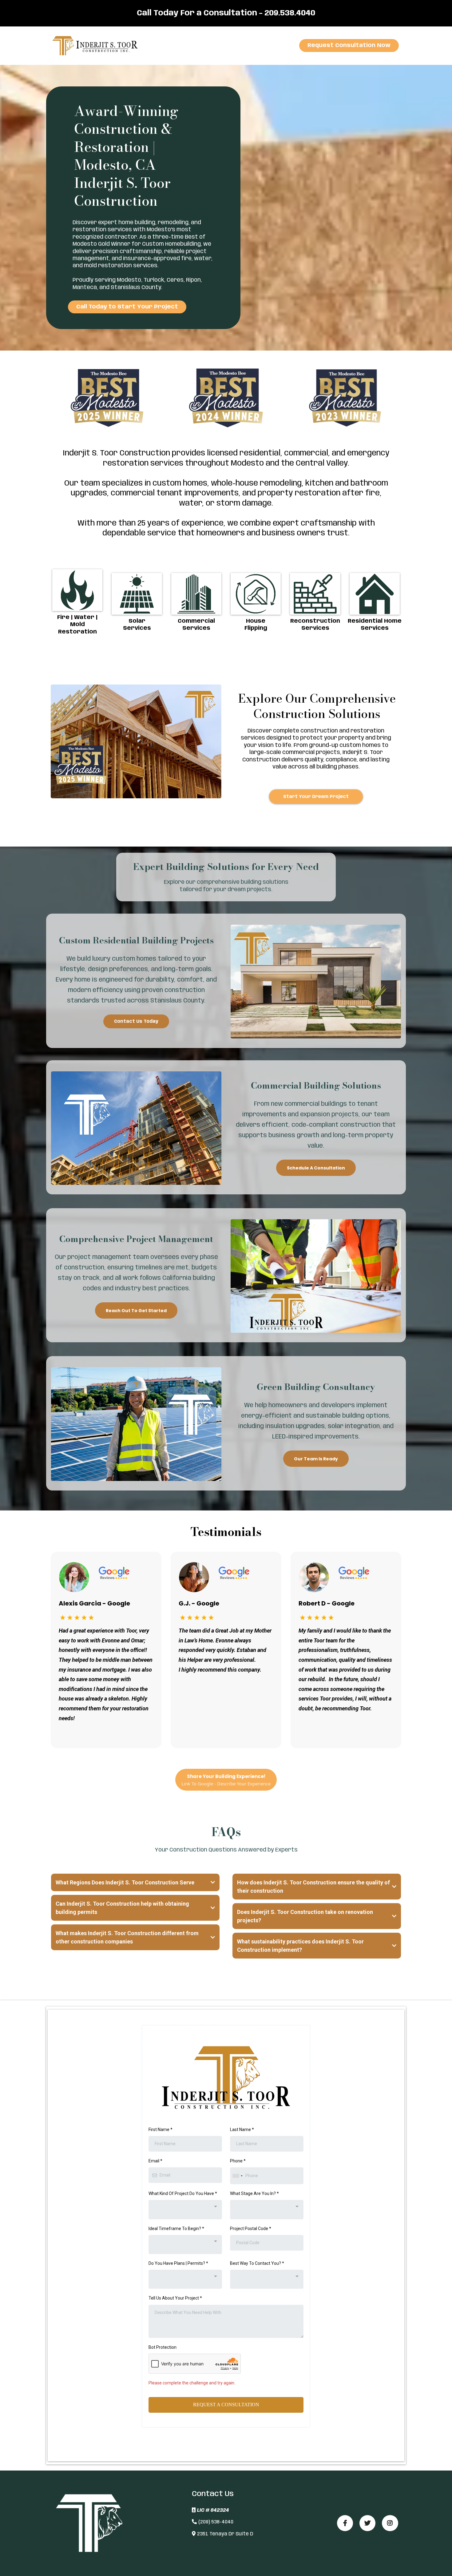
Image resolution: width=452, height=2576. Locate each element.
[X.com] (367, 2523)
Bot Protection (163, 2347)
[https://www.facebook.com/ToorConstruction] (345, 2523)
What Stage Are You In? (254, 2193)
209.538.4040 (290, 13)
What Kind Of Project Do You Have (183, 2193)
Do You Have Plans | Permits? (178, 2263)
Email (155, 2161)
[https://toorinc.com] (97, 46)
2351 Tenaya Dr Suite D (225, 2534)
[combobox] (237, 2176)
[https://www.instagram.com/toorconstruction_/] (390, 2523)
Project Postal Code (251, 2229)
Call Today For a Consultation (197, 13)
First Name (161, 2129)
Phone (238, 2161)
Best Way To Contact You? (257, 2263)
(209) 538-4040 (216, 2522)
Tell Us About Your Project (175, 2298)
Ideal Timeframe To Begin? (176, 2229)
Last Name (242, 2129)
